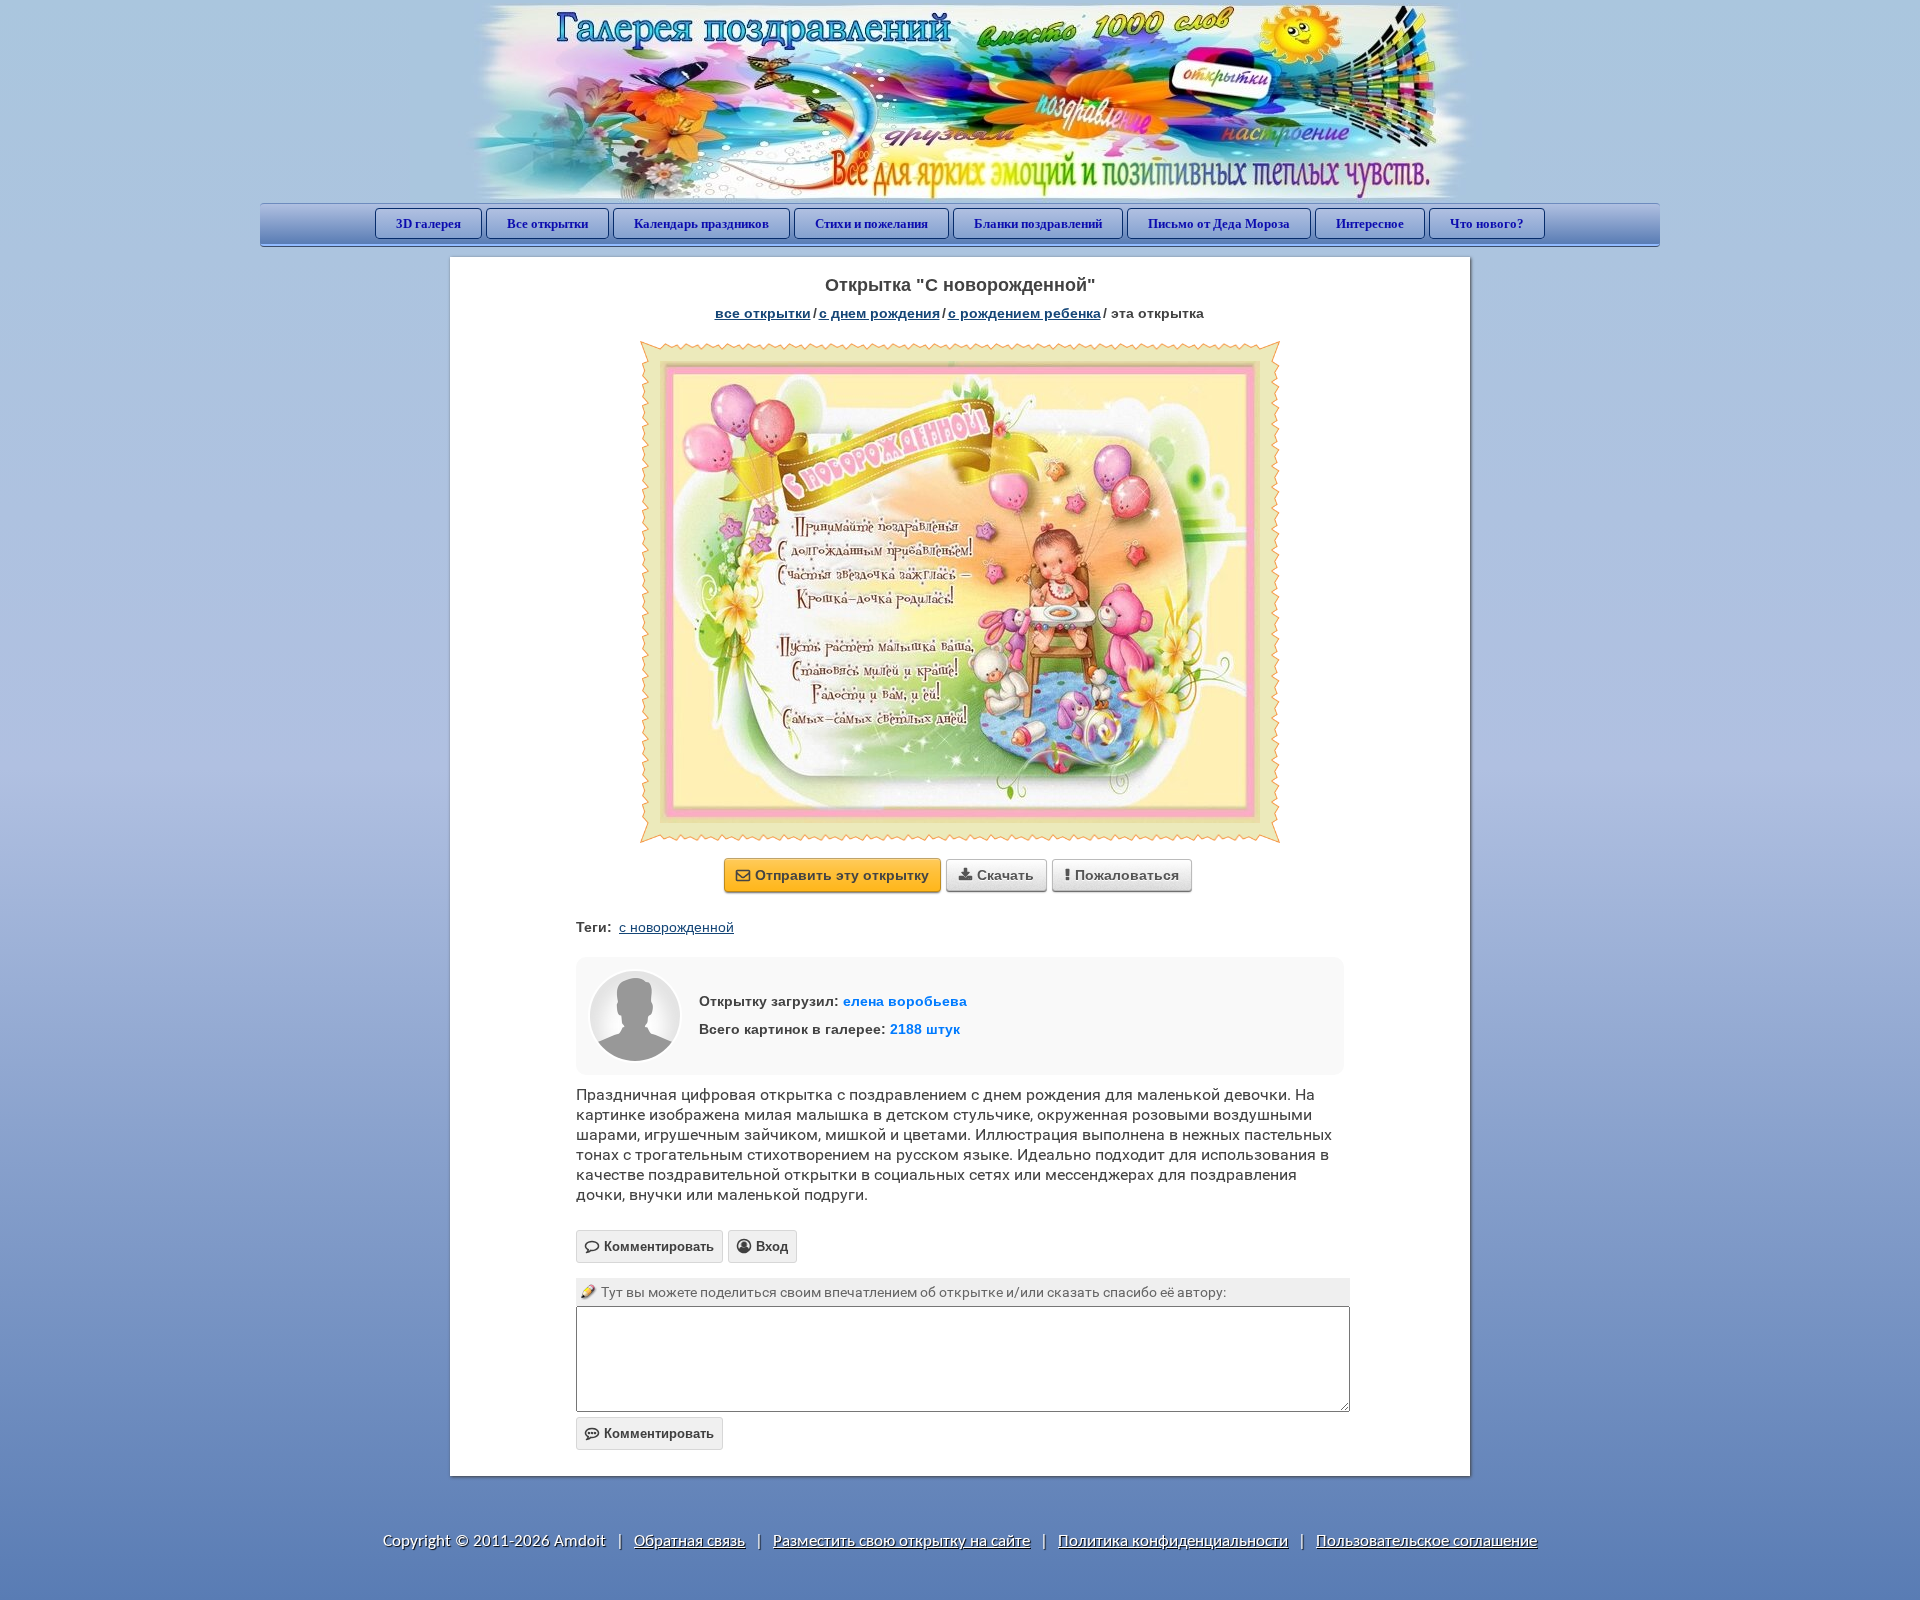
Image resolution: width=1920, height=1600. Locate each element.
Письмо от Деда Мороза (1219, 223)
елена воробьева (905, 1001)
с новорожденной (676, 927)
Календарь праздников (701, 223)
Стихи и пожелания (871, 223)
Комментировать (649, 1433)
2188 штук (925, 1029)
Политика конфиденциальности (1173, 1541)
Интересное (1370, 223)
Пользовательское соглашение (1426, 1541)
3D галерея (428, 223)
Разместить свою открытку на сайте (901, 1541)
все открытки (763, 313)
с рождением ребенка (1024, 313)
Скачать (996, 875)
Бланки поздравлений (1038, 223)
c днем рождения (879, 313)
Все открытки (547, 223)
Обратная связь (689, 1541)
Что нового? (1487, 223)
